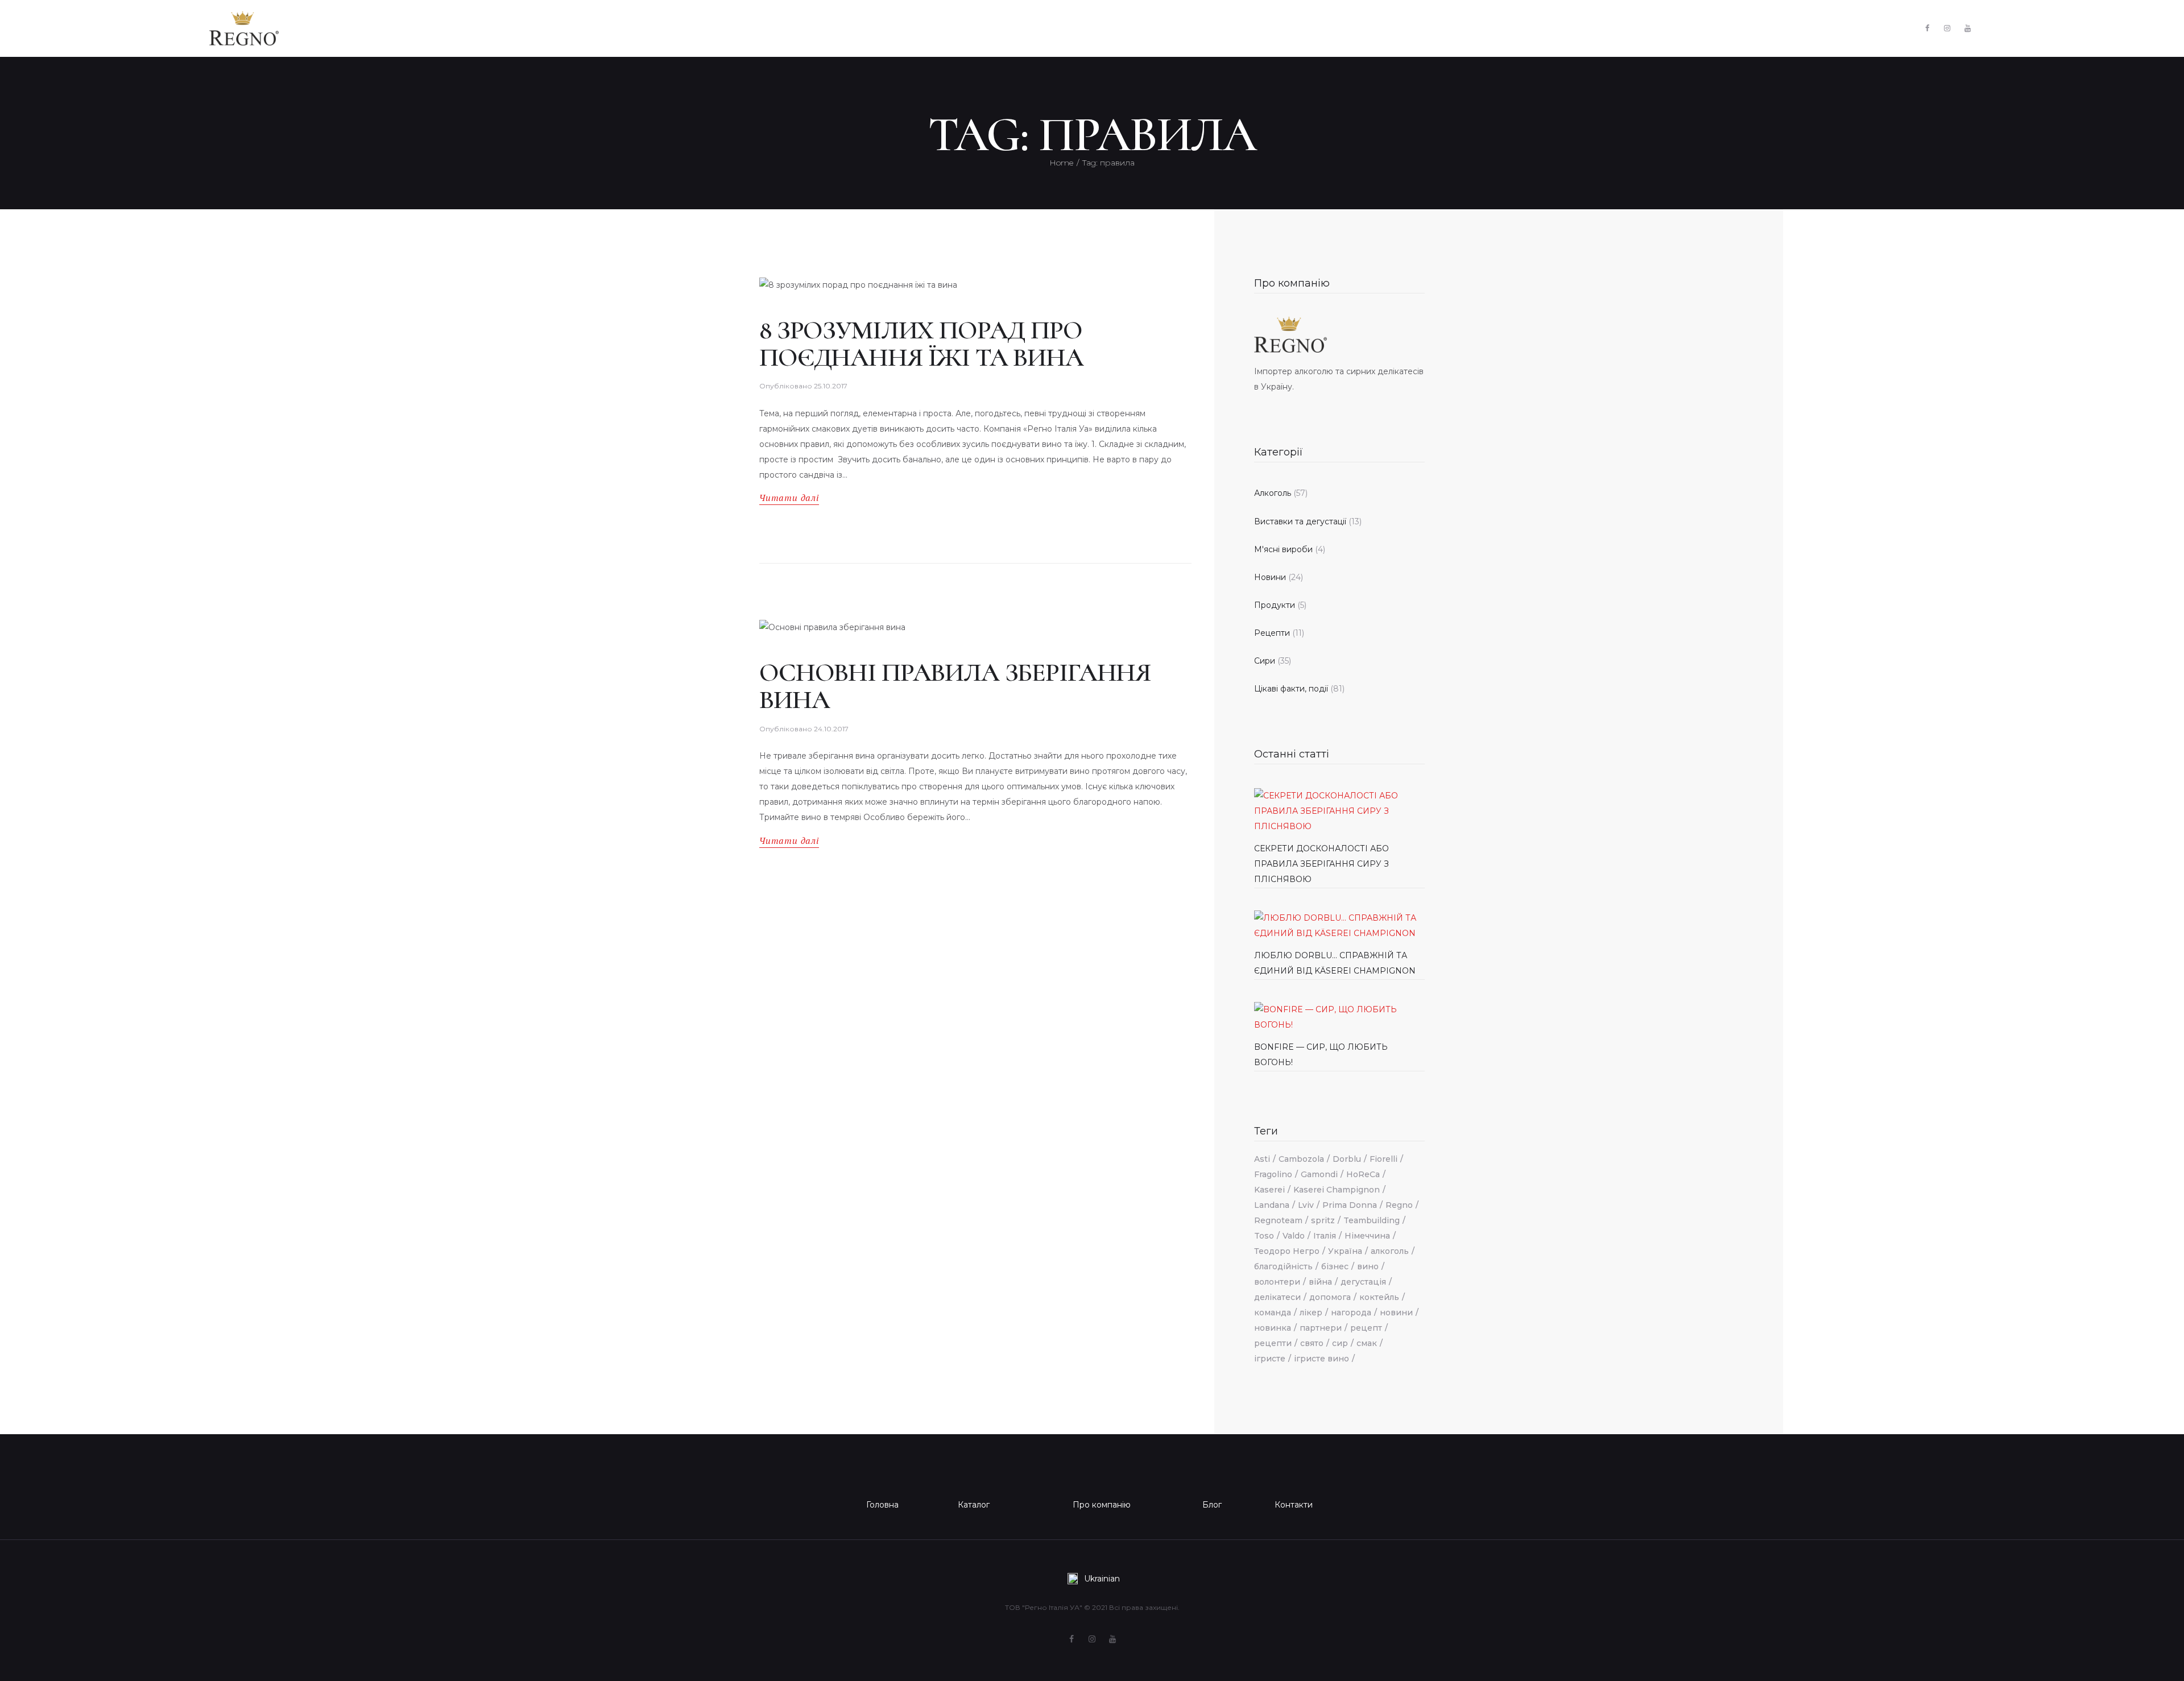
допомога (1330, 1297)
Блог (1212, 1505)
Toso (1264, 1236)
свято (1312, 1343)
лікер (1311, 1312)
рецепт (1366, 1328)
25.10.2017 (831, 386)
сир (1340, 1343)
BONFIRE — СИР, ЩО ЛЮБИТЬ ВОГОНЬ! (1321, 1055)
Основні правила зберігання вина (955, 686)
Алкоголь (1273, 493)
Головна (882, 1505)
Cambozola (1301, 1159)
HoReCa (1363, 1174)
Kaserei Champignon (1337, 1190)
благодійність (1283, 1266)
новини (1396, 1312)
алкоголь (1390, 1251)
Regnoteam (1278, 1220)
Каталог (974, 1505)
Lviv (1306, 1205)
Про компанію (1292, 283)
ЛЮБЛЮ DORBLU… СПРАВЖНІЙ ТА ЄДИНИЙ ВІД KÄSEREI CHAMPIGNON (1335, 963)
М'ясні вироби (1283, 549)
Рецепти (1272, 633)
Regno (1399, 1205)
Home (1061, 163)
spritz (1323, 1220)
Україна (1345, 1251)
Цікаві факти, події (1291, 689)
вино (1368, 1266)
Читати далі (789, 498)
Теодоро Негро (1287, 1251)
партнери (1321, 1328)
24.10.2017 (831, 729)
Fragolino (1273, 1174)
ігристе (1270, 1359)
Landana (1272, 1205)
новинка (1273, 1328)
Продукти (1275, 605)
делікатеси (1277, 1297)
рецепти (1273, 1343)
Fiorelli (1383, 1159)
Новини (1270, 577)
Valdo (1294, 1236)
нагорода (1351, 1312)
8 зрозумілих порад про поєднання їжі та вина (921, 344)
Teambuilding (1372, 1220)
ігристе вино (1321, 1359)
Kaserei (1269, 1190)
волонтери (1277, 1282)
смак (1367, 1343)
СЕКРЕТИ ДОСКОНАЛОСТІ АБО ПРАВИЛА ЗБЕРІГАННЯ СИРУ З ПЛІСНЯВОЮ (1321, 864)
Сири (1265, 661)
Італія (1325, 1236)
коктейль (1379, 1297)
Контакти (1294, 1505)
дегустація (1363, 1282)
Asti (1262, 1159)
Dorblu (1347, 1159)
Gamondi (1319, 1174)
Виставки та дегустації (1300, 521)
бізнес (1335, 1266)
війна (1320, 1282)
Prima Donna (1350, 1205)
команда (1273, 1312)
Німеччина (1367, 1236)
